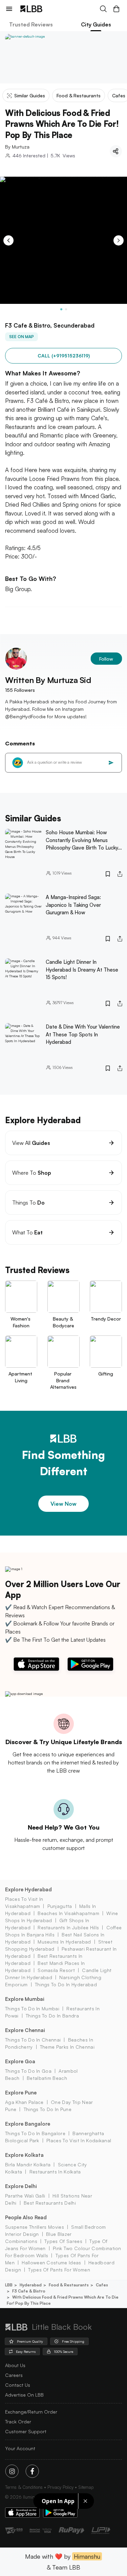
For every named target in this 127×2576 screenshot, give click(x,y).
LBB (9, 2285)
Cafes (102, 2285)
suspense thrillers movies (35, 2227)
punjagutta (60, 1906)
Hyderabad (31, 2285)
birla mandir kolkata (28, 2164)
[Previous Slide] (8, 240)
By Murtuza (17, 147)
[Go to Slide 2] (66, 309)
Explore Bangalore (28, 2124)
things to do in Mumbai (32, 2008)
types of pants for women (59, 2270)
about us (15, 2365)
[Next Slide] (119, 240)
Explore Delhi (21, 2186)
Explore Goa (20, 2061)
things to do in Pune (48, 2109)
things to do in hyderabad (66, 1984)
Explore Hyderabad (28, 1889)
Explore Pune (21, 2093)
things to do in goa (28, 2071)
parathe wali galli (25, 2196)
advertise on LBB (24, 2395)
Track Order (18, 2422)
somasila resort (56, 1970)
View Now (63, 1504)
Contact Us (18, 2385)
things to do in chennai (33, 2040)
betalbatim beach (47, 2078)
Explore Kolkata (24, 2155)
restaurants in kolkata (55, 2172)
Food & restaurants (69, 2285)
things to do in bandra (52, 2016)
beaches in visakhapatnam (68, 1913)
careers (14, 2375)
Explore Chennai (25, 2030)
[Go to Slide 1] (61, 309)
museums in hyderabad (64, 1942)
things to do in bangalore (35, 2133)
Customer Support (26, 2431)
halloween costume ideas (51, 2262)
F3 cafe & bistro (29, 2291)
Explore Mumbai (25, 1999)
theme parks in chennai (67, 2047)
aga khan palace (24, 2102)
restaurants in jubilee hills (68, 1927)
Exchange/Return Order (31, 2412)
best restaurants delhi (50, 2203)
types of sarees (63, 2241)
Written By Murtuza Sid (48, 680)
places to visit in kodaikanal (79, 2140)
